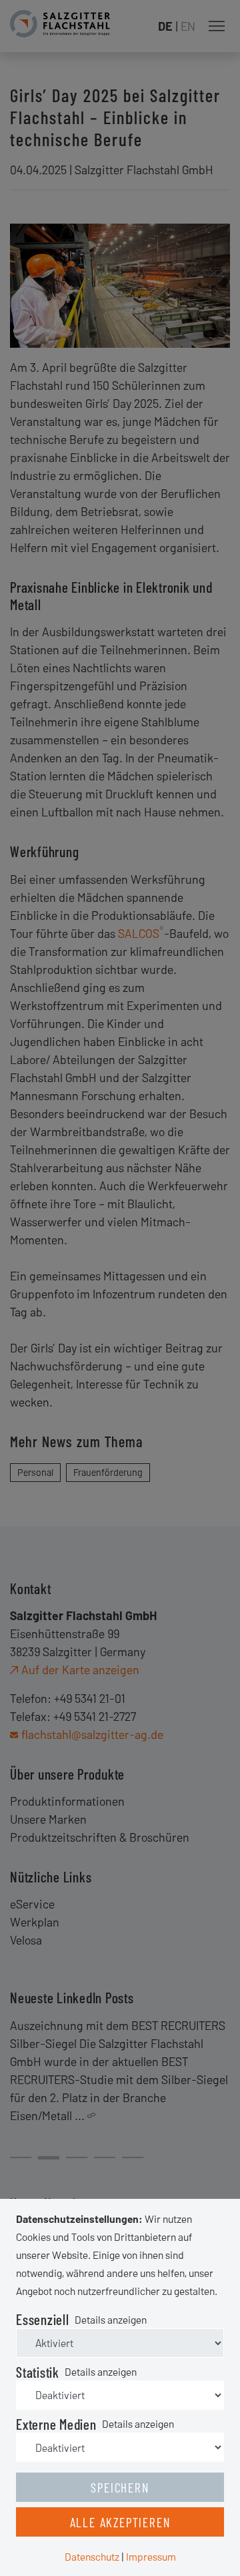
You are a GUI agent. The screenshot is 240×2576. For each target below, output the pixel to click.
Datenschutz (92, 2556)
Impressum (151, 2556)
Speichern (120, 2487)
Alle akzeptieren (120, 2522)
